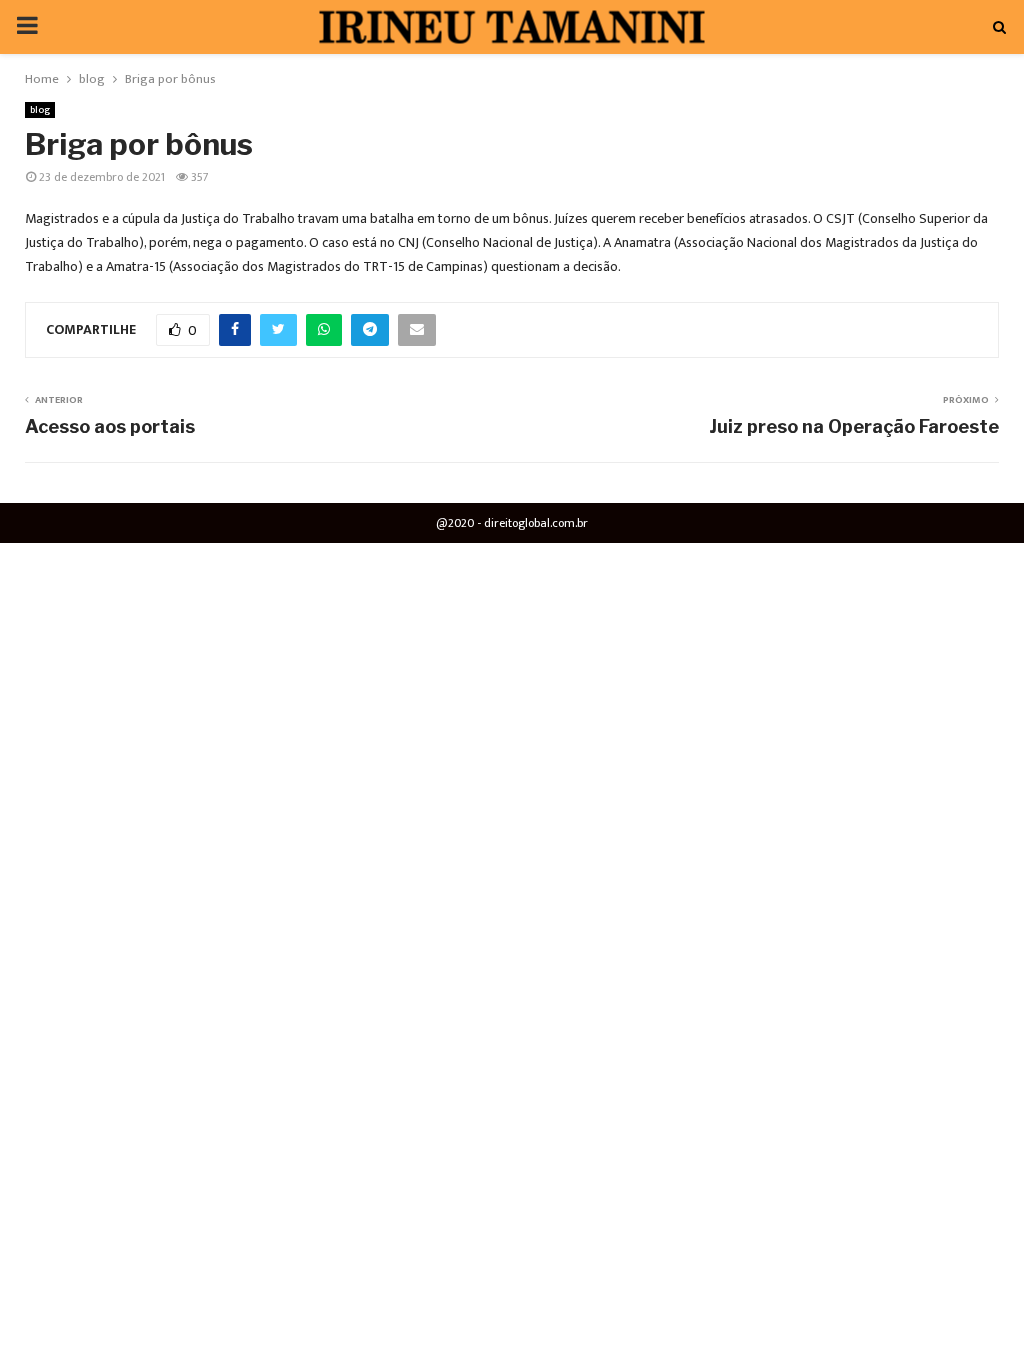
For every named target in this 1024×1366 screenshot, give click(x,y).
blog (40, 110)
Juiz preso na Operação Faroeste (854, 426)
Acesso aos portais (110, 426)
